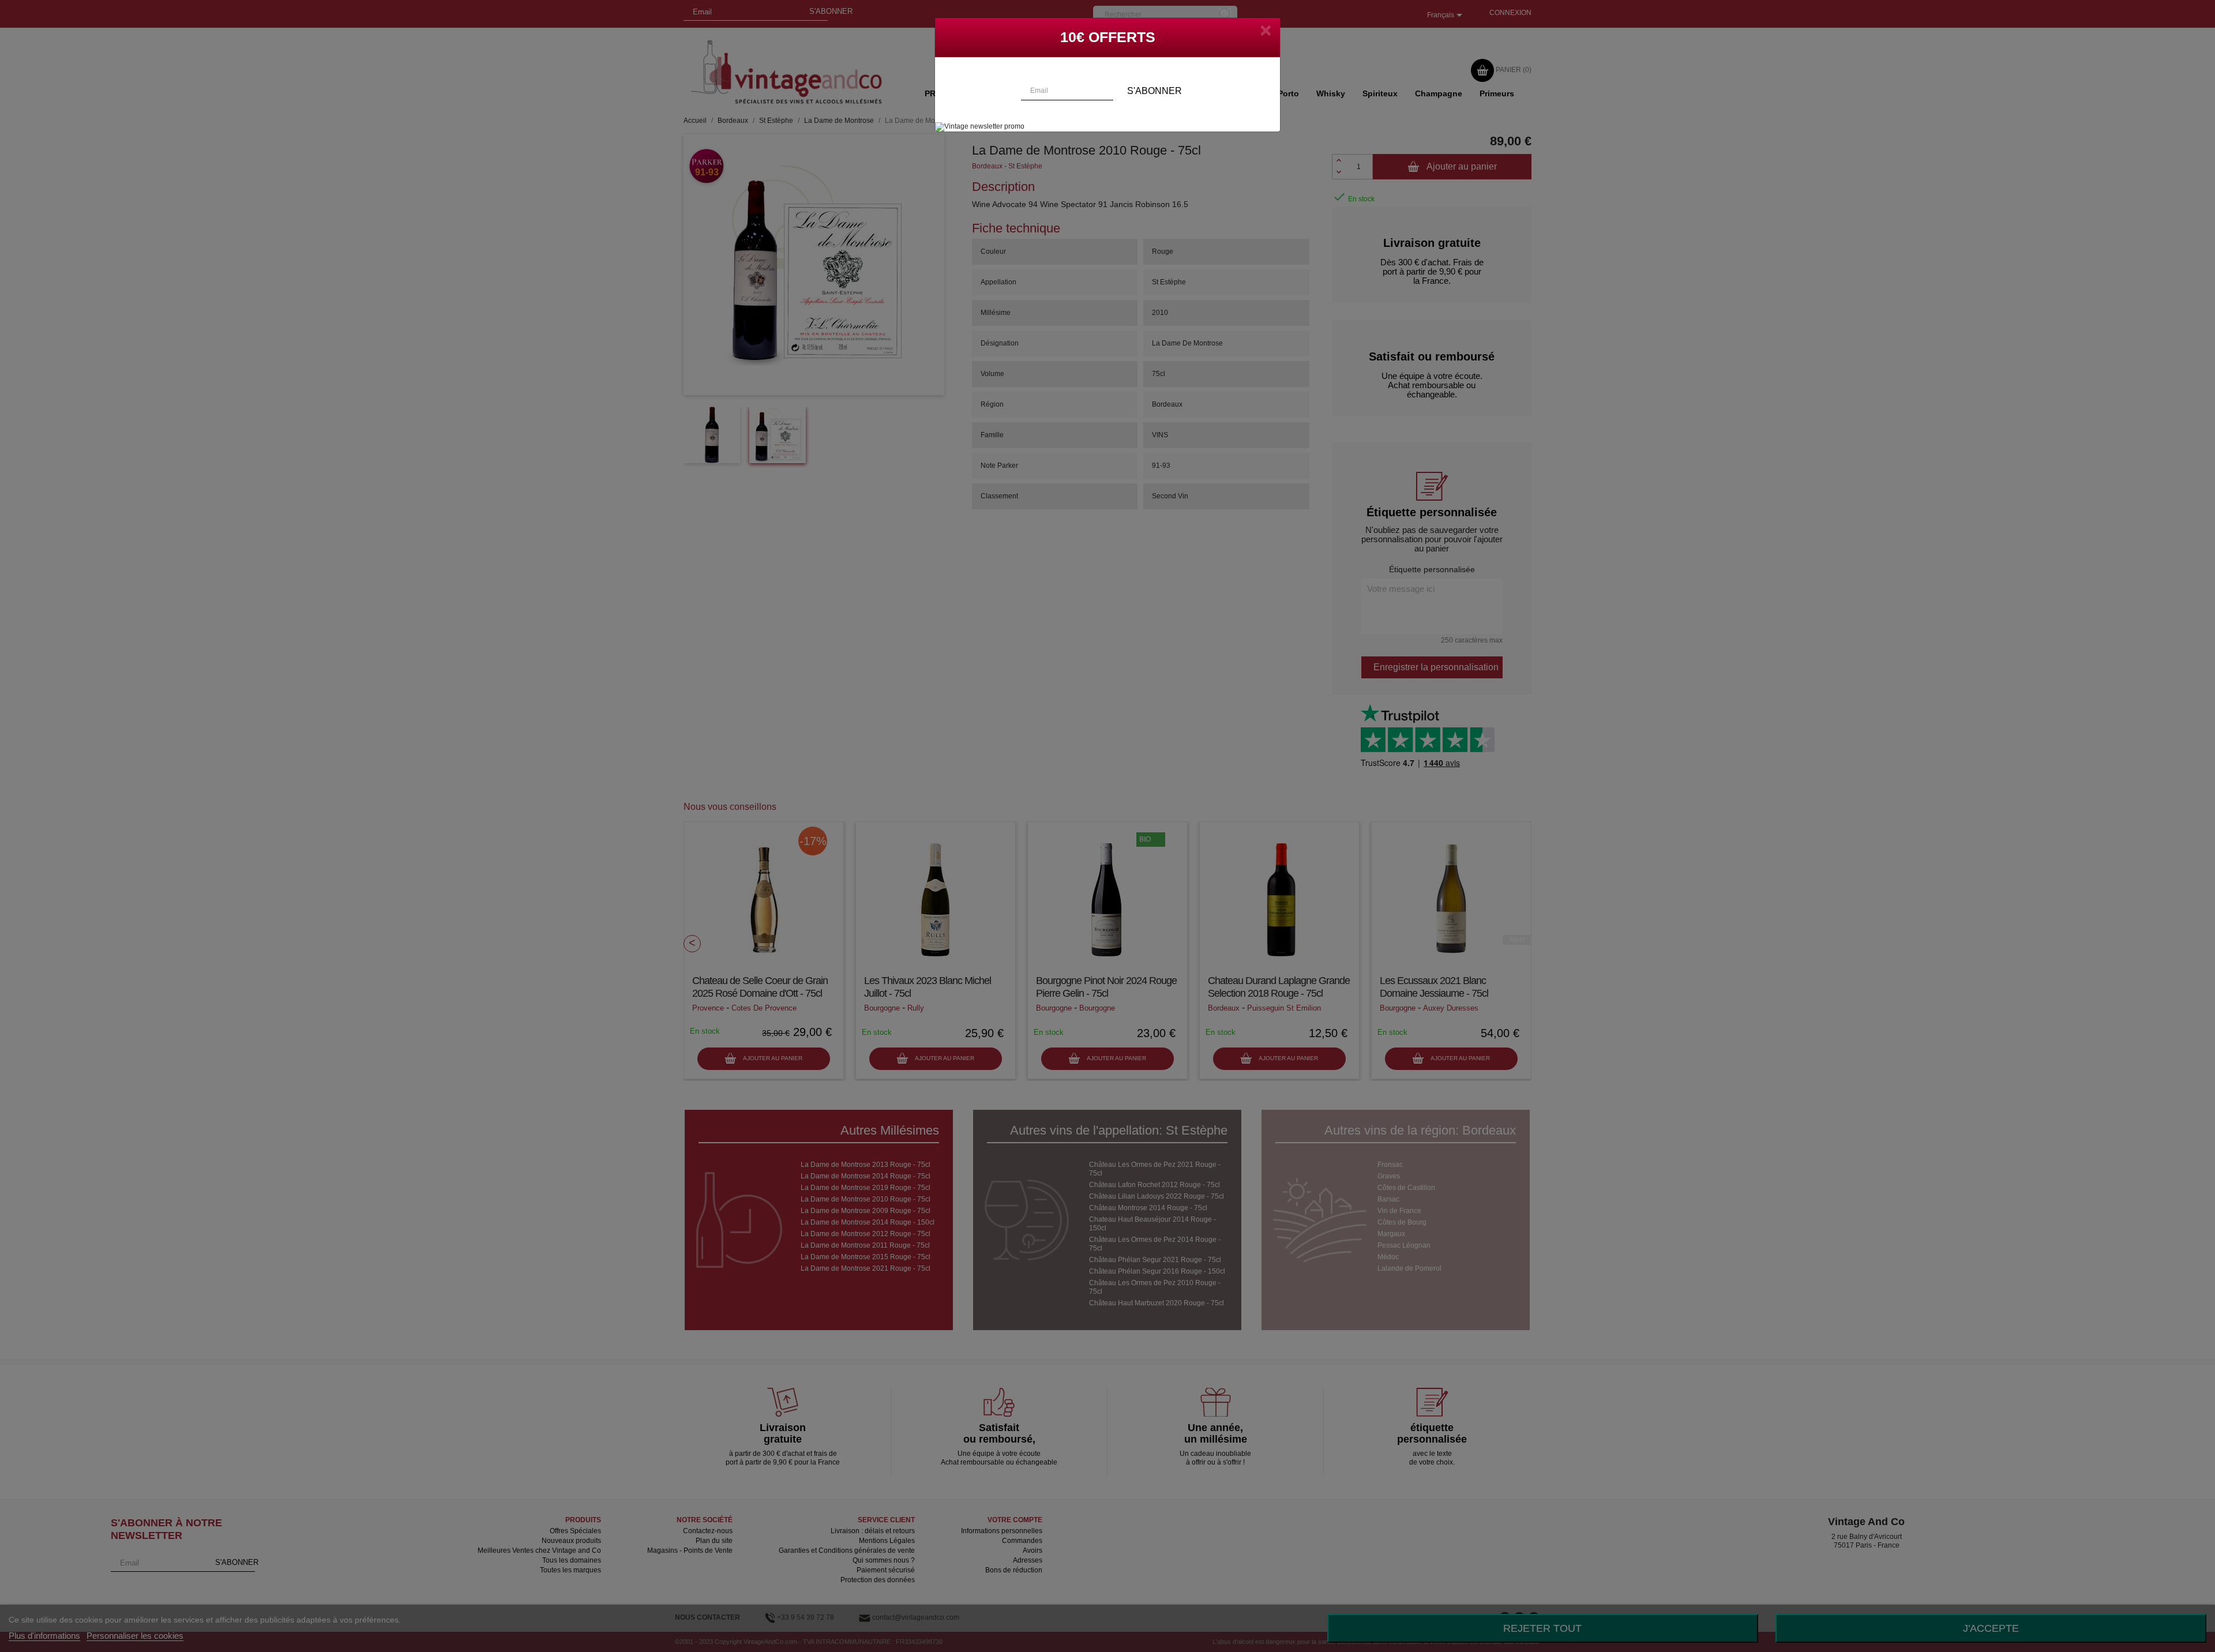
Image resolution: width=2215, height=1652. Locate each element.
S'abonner (1155, 91)
